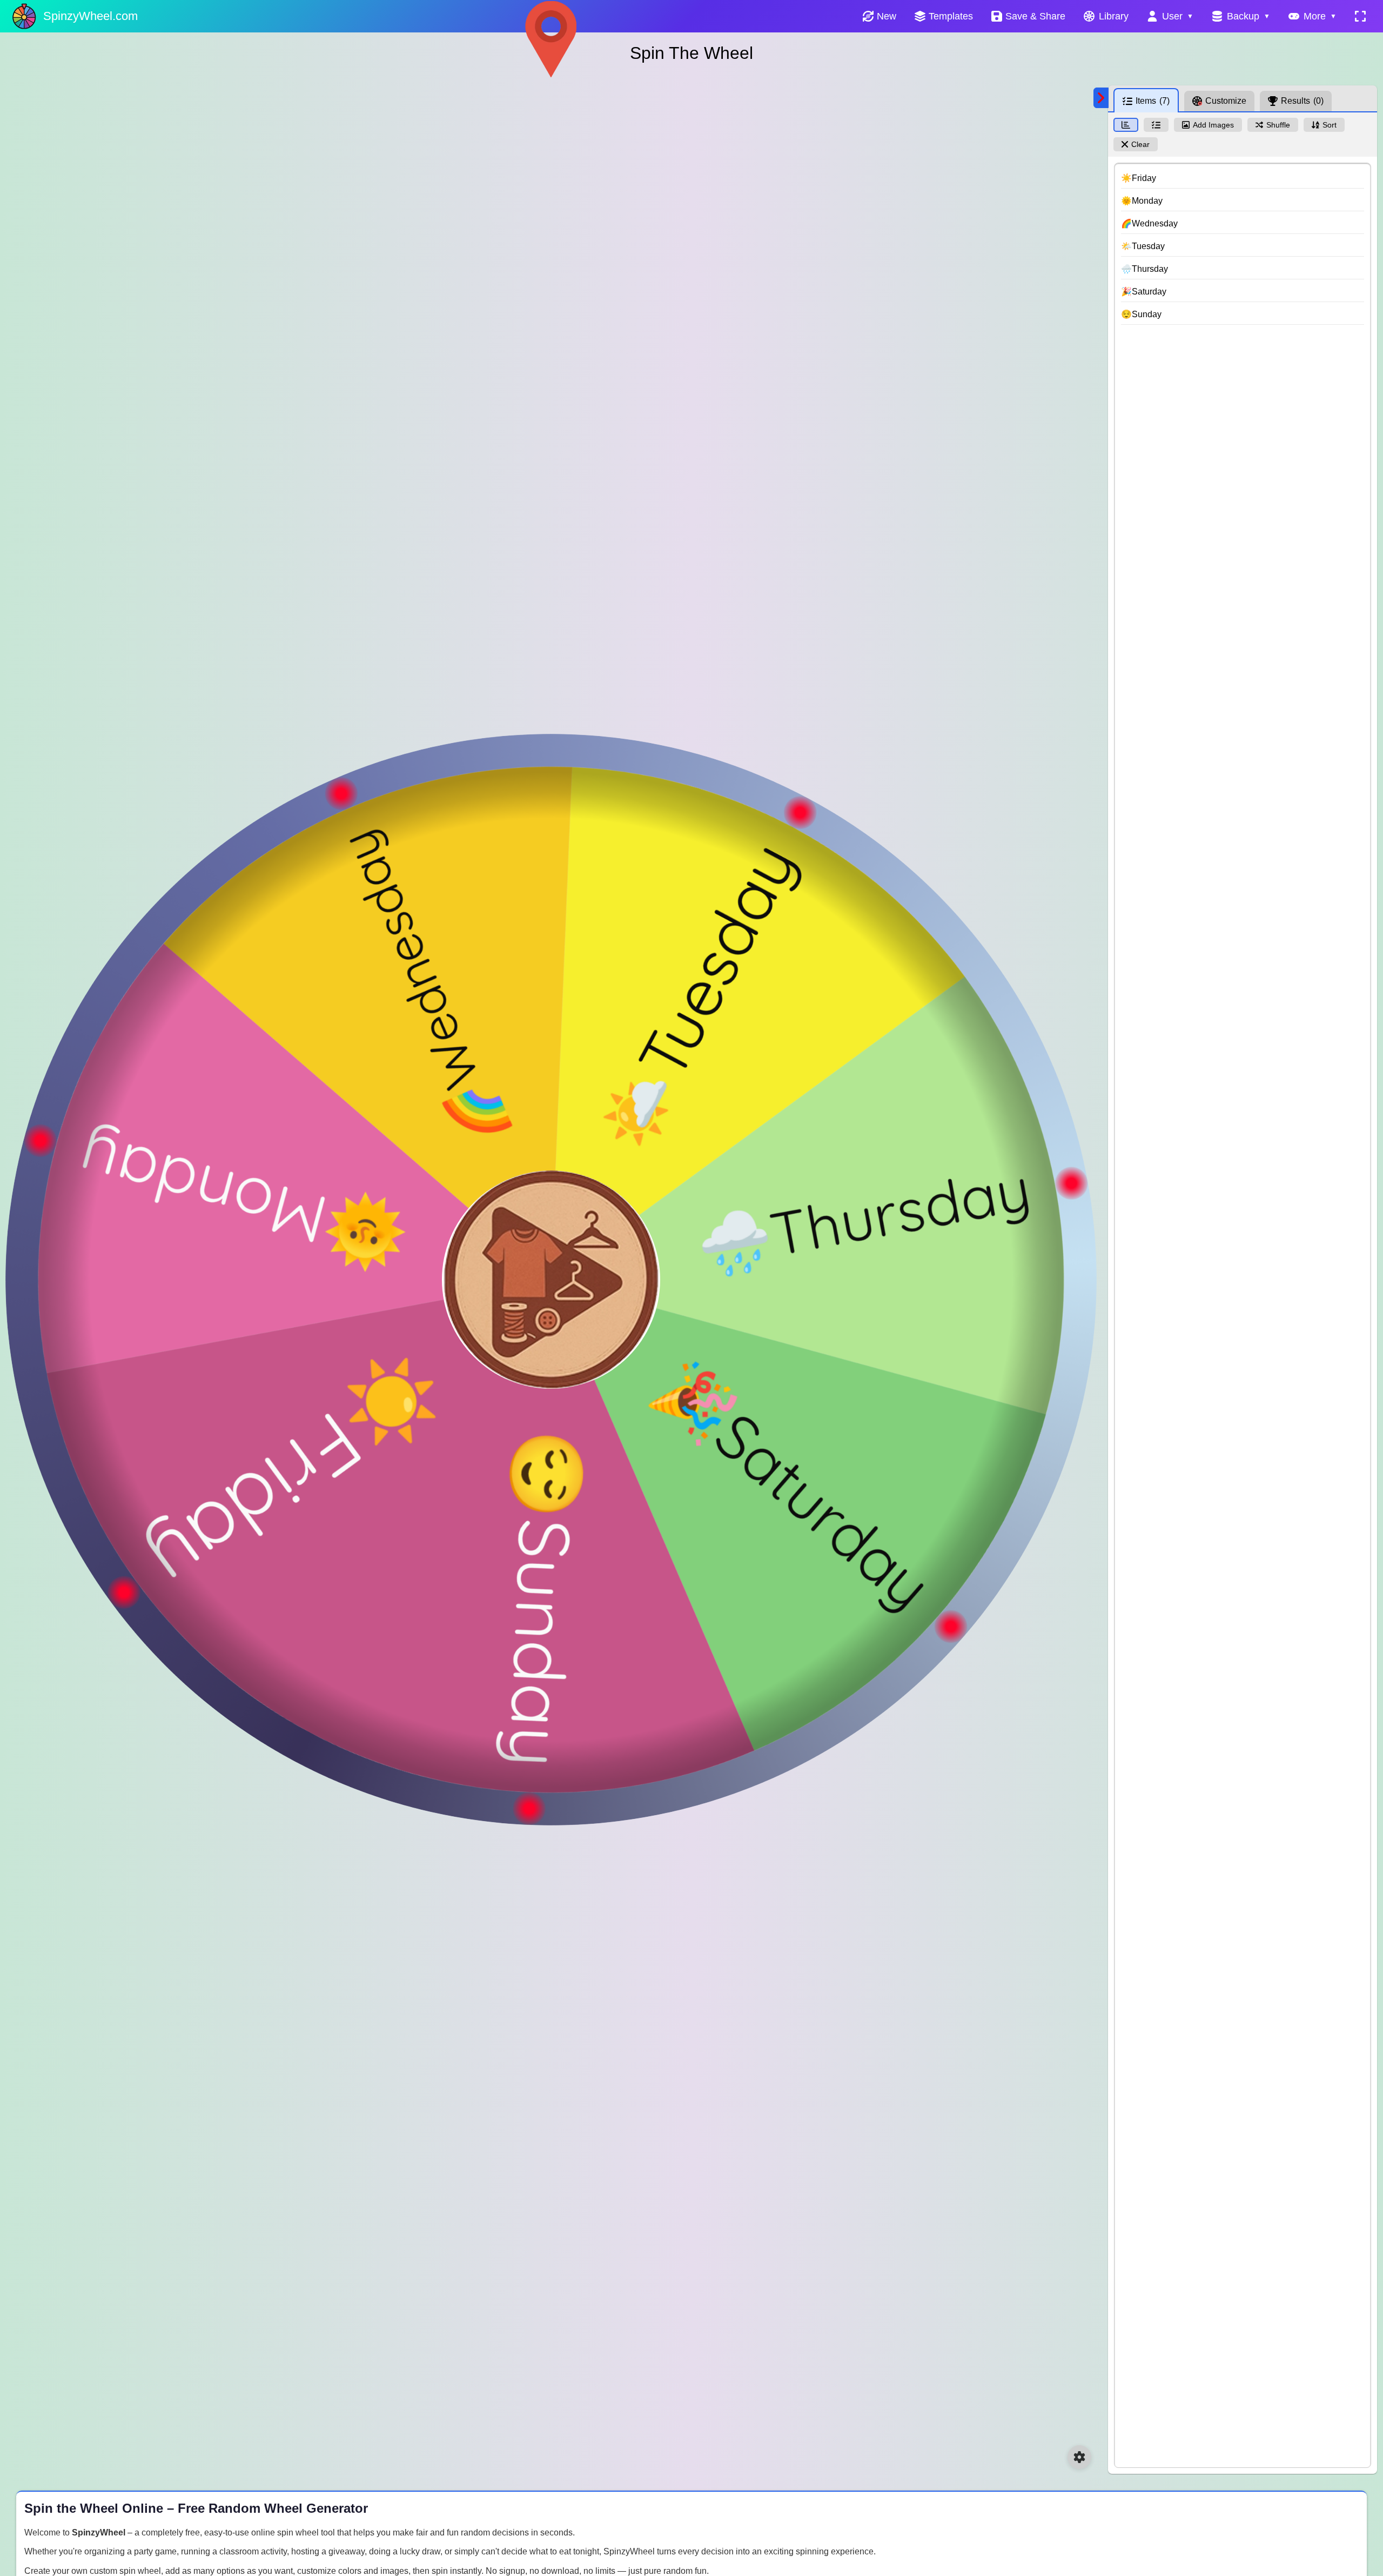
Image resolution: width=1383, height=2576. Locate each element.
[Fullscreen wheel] (1360, 16)
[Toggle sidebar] (1101, 98)
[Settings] (1079, 2457)
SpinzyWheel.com (90, 16)
